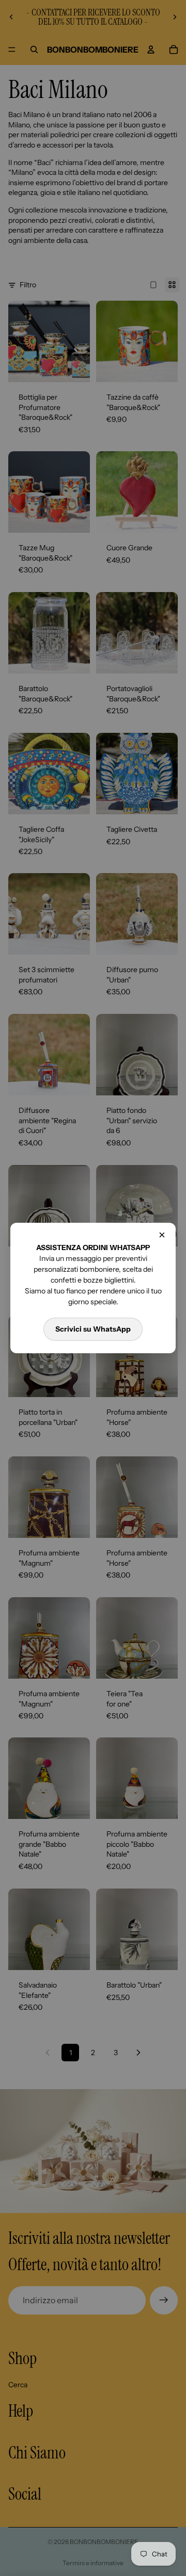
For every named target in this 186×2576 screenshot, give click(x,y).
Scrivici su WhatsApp (93, 1329)
